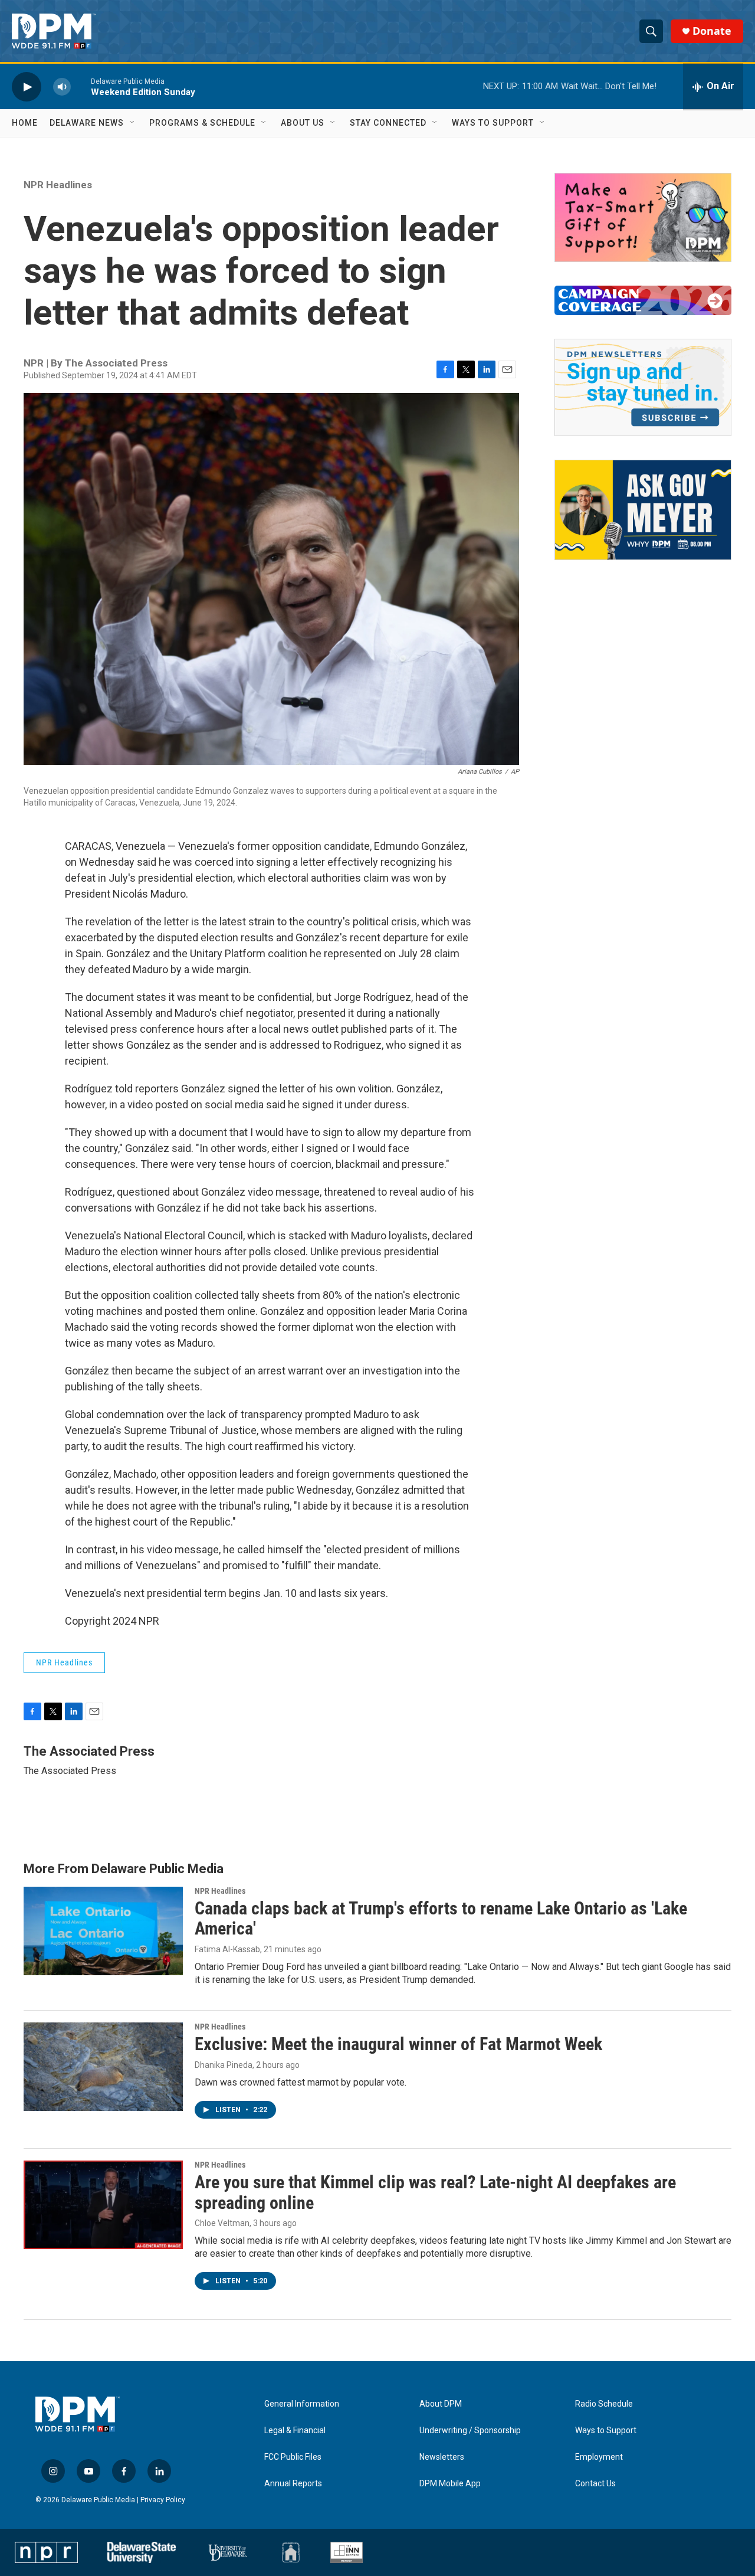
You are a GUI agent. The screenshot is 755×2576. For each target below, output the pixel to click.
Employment (599, 2457)
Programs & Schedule (202, 123)
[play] (27, 86)
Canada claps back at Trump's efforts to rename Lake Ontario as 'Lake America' (441, 1919)
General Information (302, 2404)
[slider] (81, 86)
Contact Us (595, 2484)
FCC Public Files (293, 2457)
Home (25, 123)
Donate (712, 31)
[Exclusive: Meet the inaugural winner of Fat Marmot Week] (103, 2067)
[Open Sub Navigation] (133, 123)
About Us (303, 123)
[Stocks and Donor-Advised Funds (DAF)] (643, 217)
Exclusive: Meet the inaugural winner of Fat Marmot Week (398, 2044)
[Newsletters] (643, 387)
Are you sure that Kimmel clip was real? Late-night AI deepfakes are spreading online (435, 2192)
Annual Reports (293, 2484)
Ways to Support (493, 123)
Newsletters (442, 2457)
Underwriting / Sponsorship (470, 2431)
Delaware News (87, 123)
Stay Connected (388, 123)
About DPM (441, 2404)
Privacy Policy (163, 2500)
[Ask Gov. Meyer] (643, 510)
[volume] (62, 86)
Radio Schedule (604, 2404)
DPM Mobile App (450, 2484)
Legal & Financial (295, 2431)
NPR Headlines (58, 185)
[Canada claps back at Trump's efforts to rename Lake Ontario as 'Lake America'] (103, 1931)
